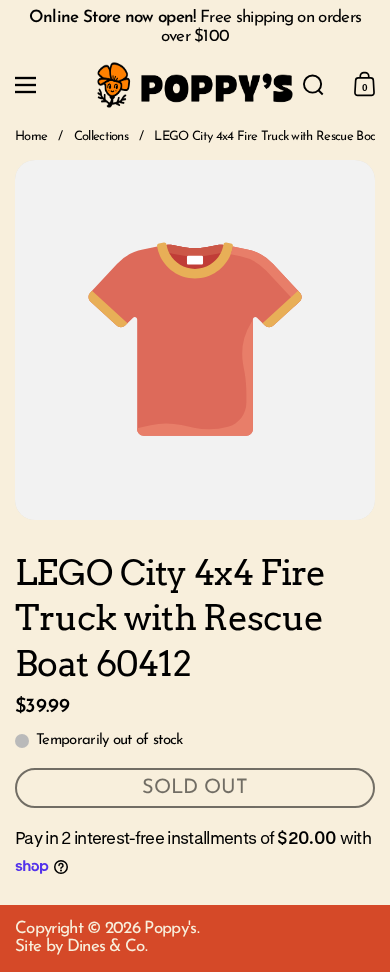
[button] (313, 85)
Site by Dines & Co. (81, 946)
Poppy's (170, 928)
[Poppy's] (195, 85)
